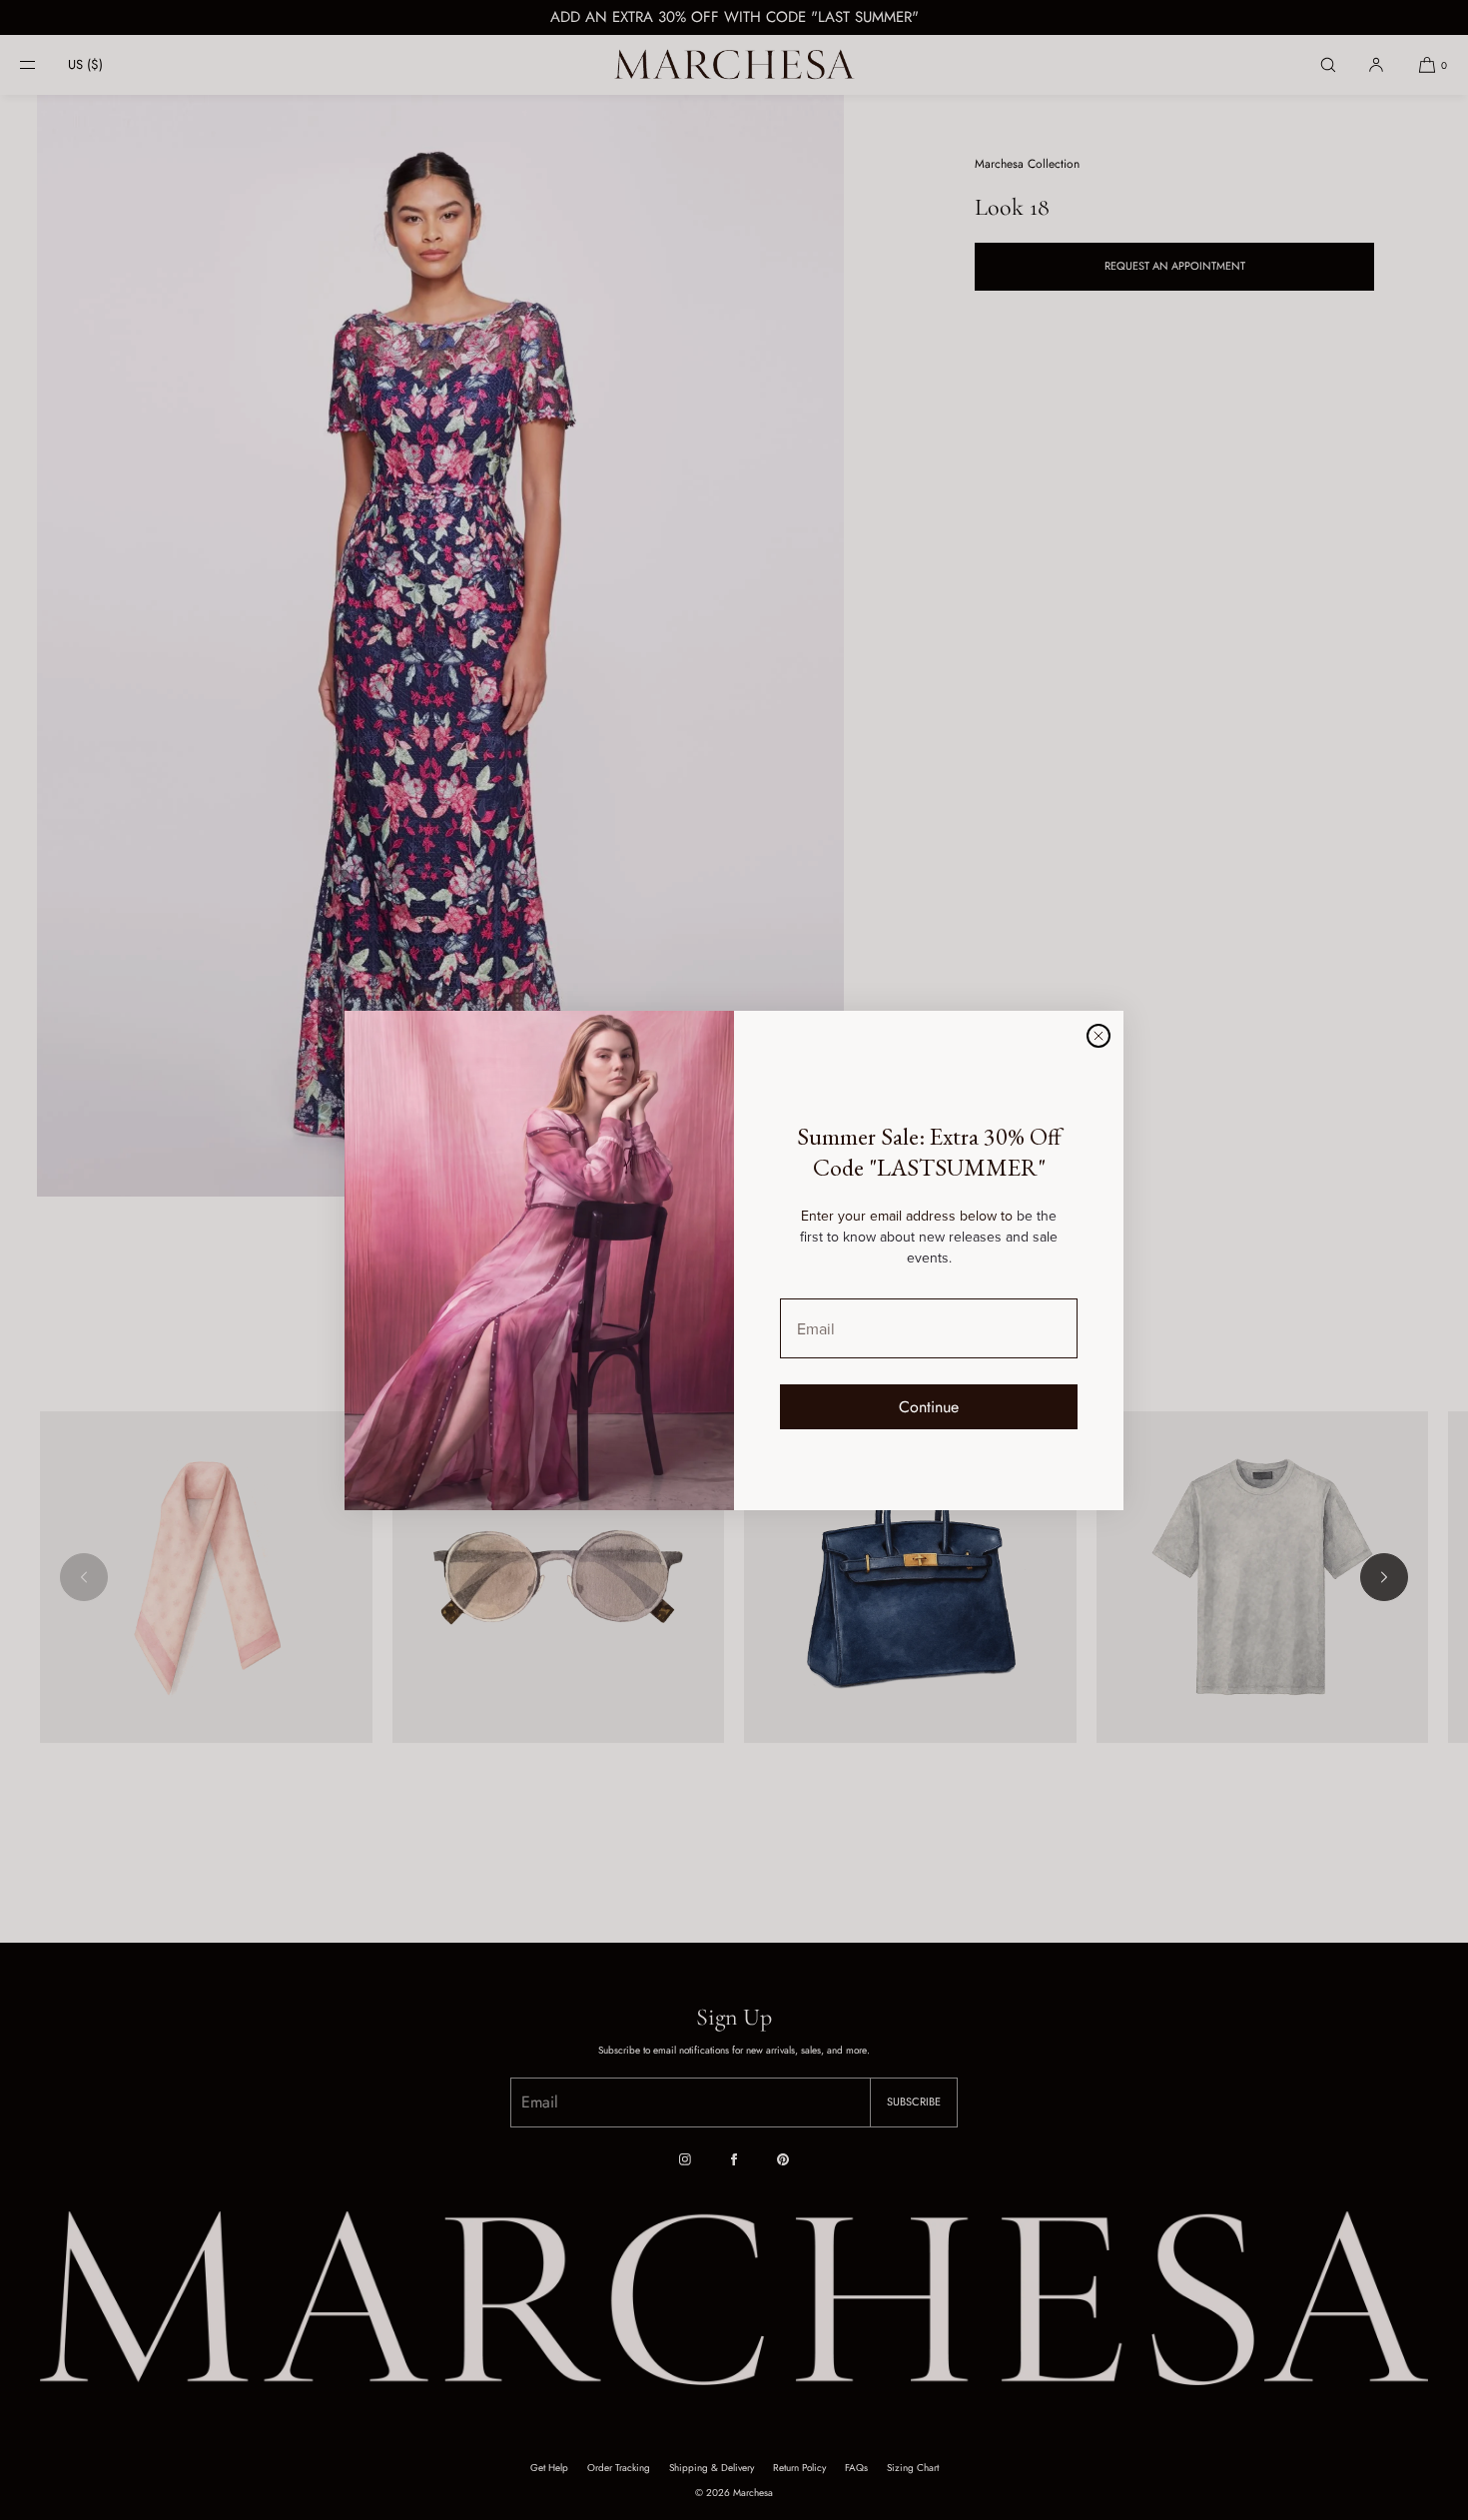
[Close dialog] (1099, 1036)
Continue (929, 1407)
